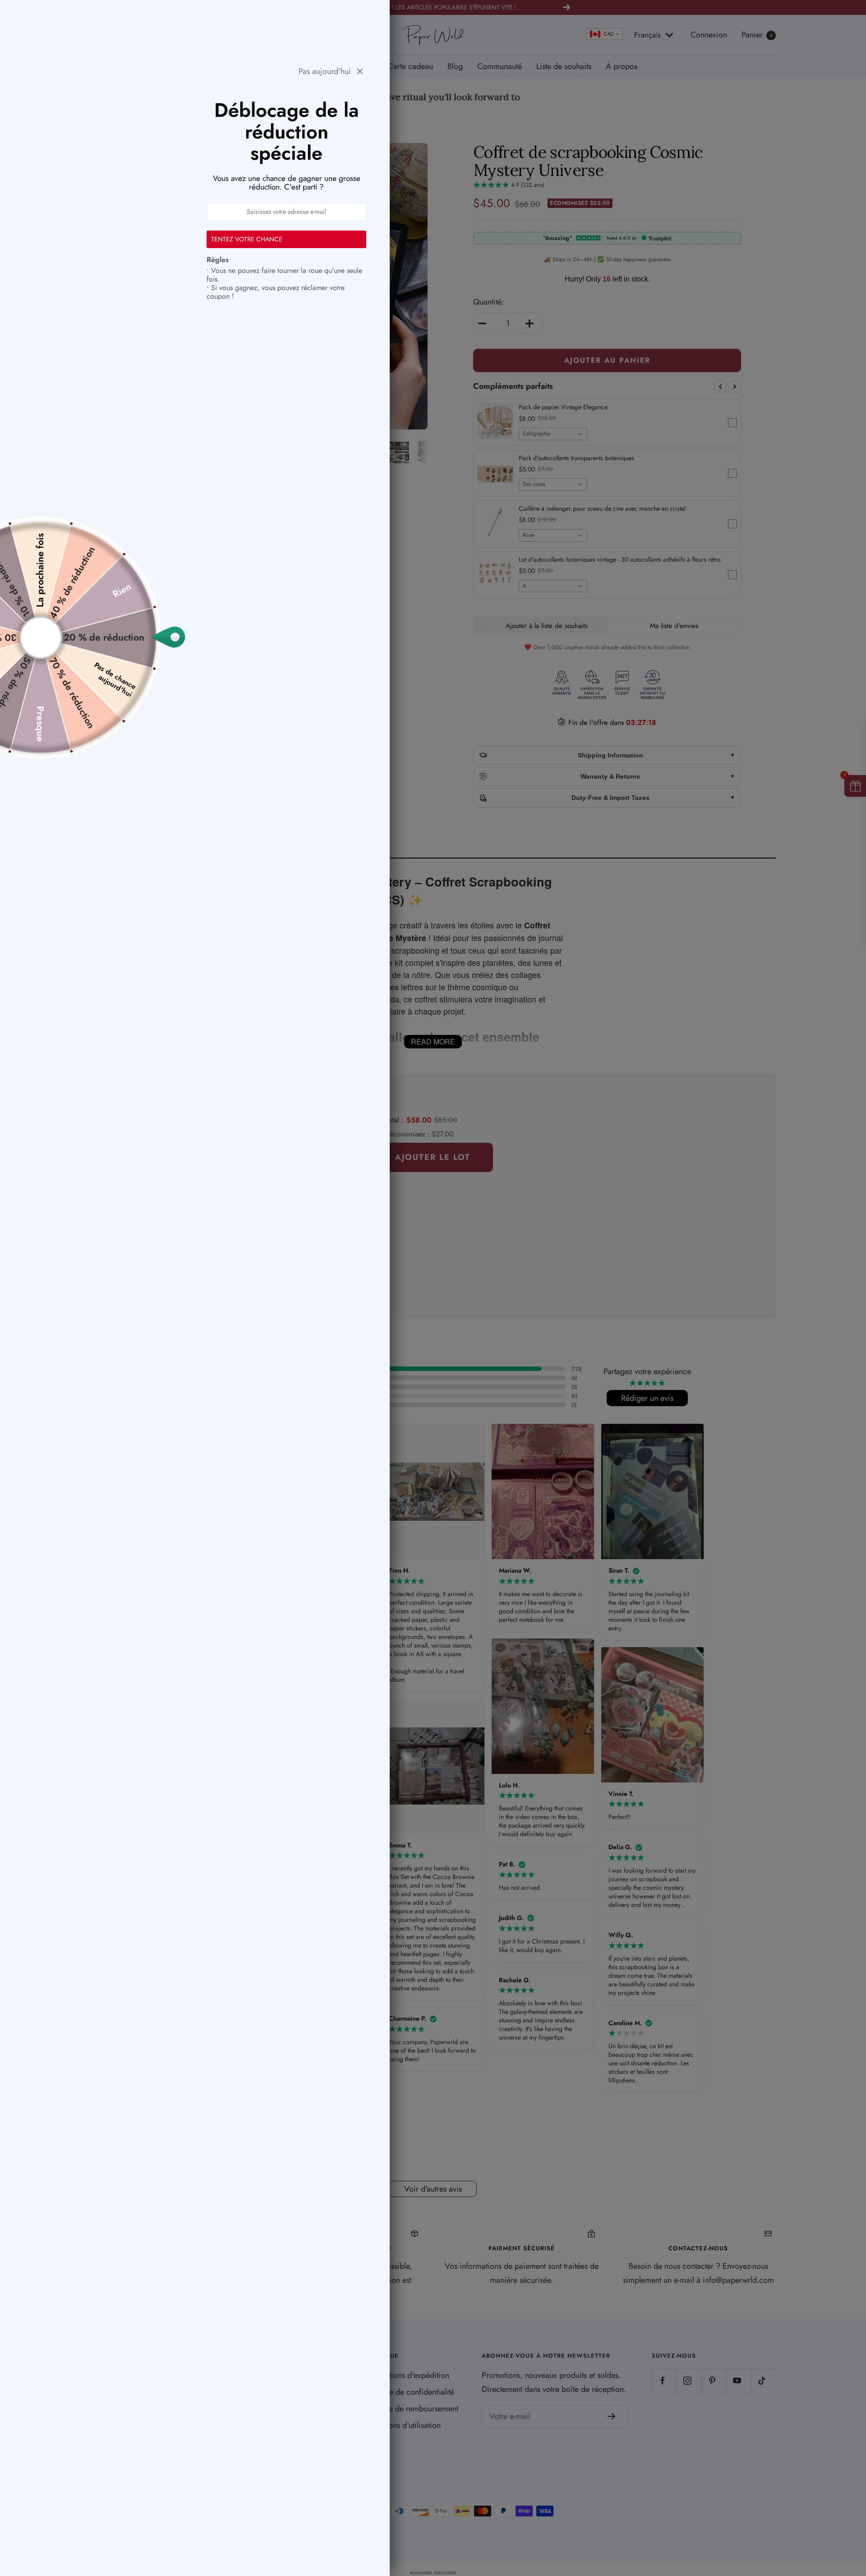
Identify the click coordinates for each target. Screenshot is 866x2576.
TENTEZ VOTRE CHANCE (247, 239)
